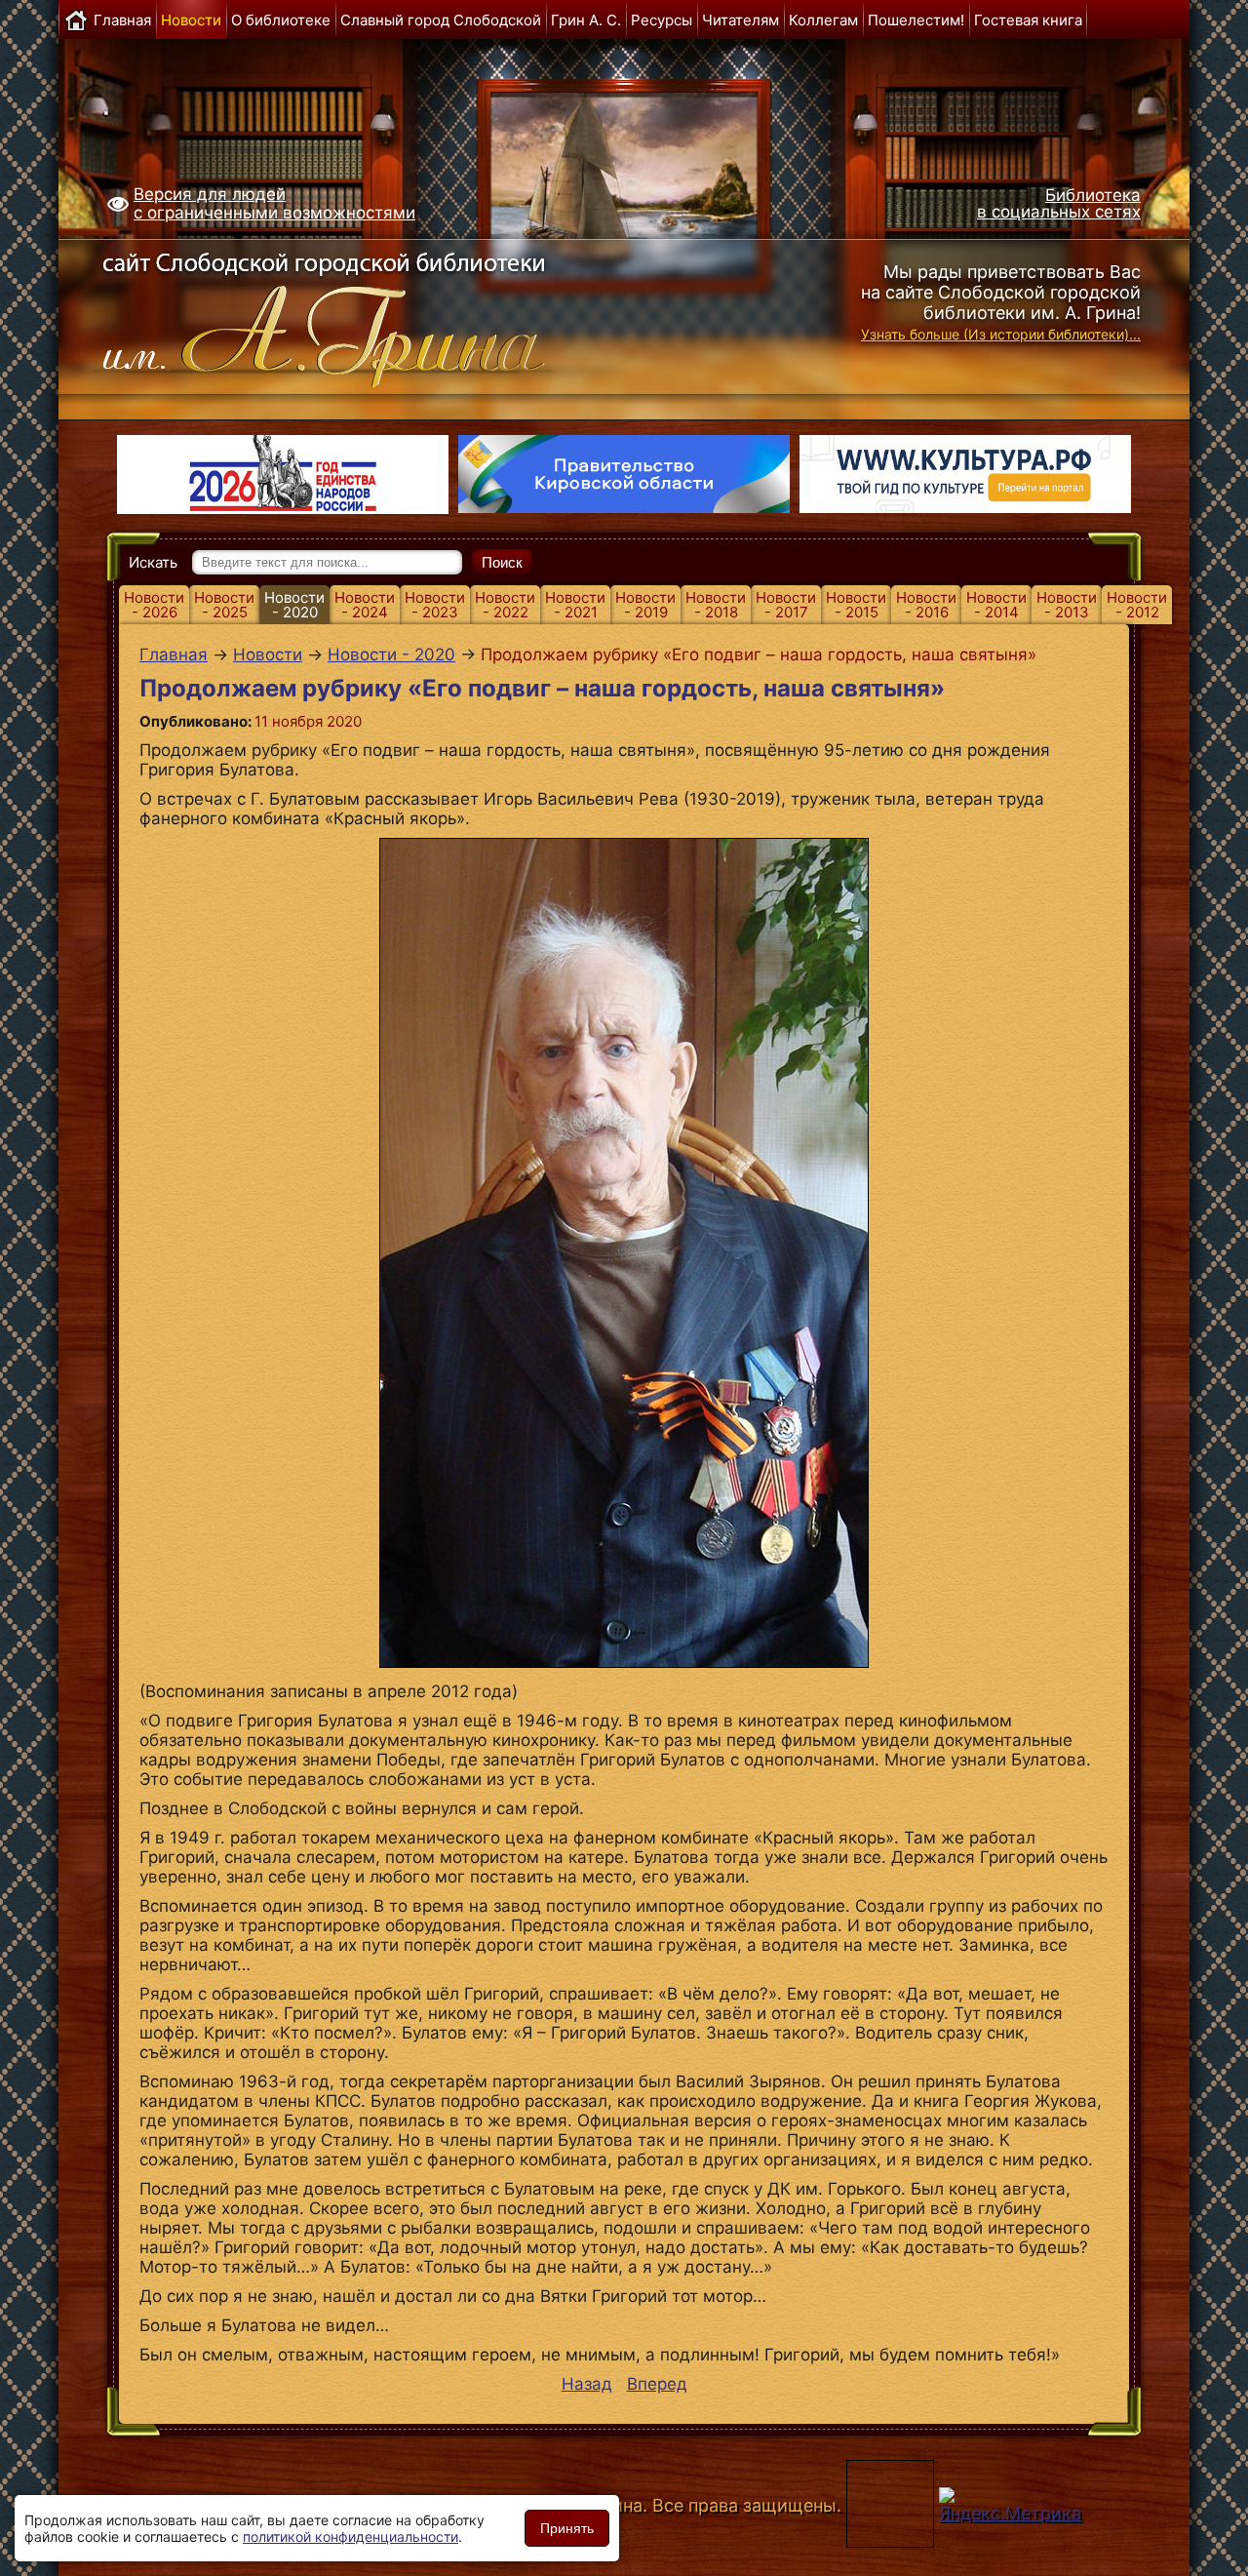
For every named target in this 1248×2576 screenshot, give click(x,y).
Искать (153, 562)
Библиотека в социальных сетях (1059, 203)
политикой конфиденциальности (351, 2536)
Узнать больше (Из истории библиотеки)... (1001, 334)
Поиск (502, 562)
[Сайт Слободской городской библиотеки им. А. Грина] (363, 315)
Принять (567, 2528)
